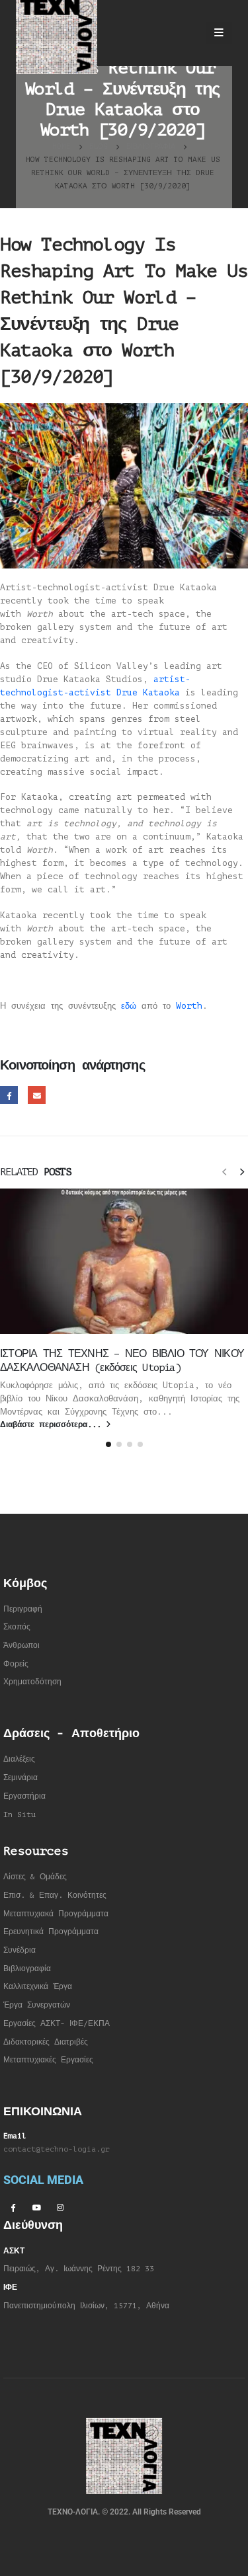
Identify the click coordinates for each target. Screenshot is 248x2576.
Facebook (9, 1095)
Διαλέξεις (19, 1759)
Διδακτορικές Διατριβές (46, 2042)
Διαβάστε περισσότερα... (53, 1425)
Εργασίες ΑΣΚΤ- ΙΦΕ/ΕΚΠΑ (57, 2024)
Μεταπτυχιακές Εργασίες (48, 2060)
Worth (189, 1006)
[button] (224, 1171)
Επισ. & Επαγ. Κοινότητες (55, 1895)
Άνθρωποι (21, 1646)
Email (37, 1095)
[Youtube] (36, 2207)
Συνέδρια (20, 1950)
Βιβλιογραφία (27, 1969)
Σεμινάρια (21, 1778)
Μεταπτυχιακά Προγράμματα (56, 1914)
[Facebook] (13, 2207)
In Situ (20, 1815)
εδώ (129, 1006)
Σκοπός (17, 1627)
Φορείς (16, 1664)
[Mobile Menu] (219, 33)
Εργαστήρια (24, 1796)
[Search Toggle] (184, 33)
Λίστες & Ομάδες (35, 1877)
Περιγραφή (23, 1609)
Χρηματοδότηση (32, 1682)
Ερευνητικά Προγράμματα (51, 1932)
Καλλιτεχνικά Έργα (38, 1987)
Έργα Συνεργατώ (35, 2005)
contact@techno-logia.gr (57, 2149)
